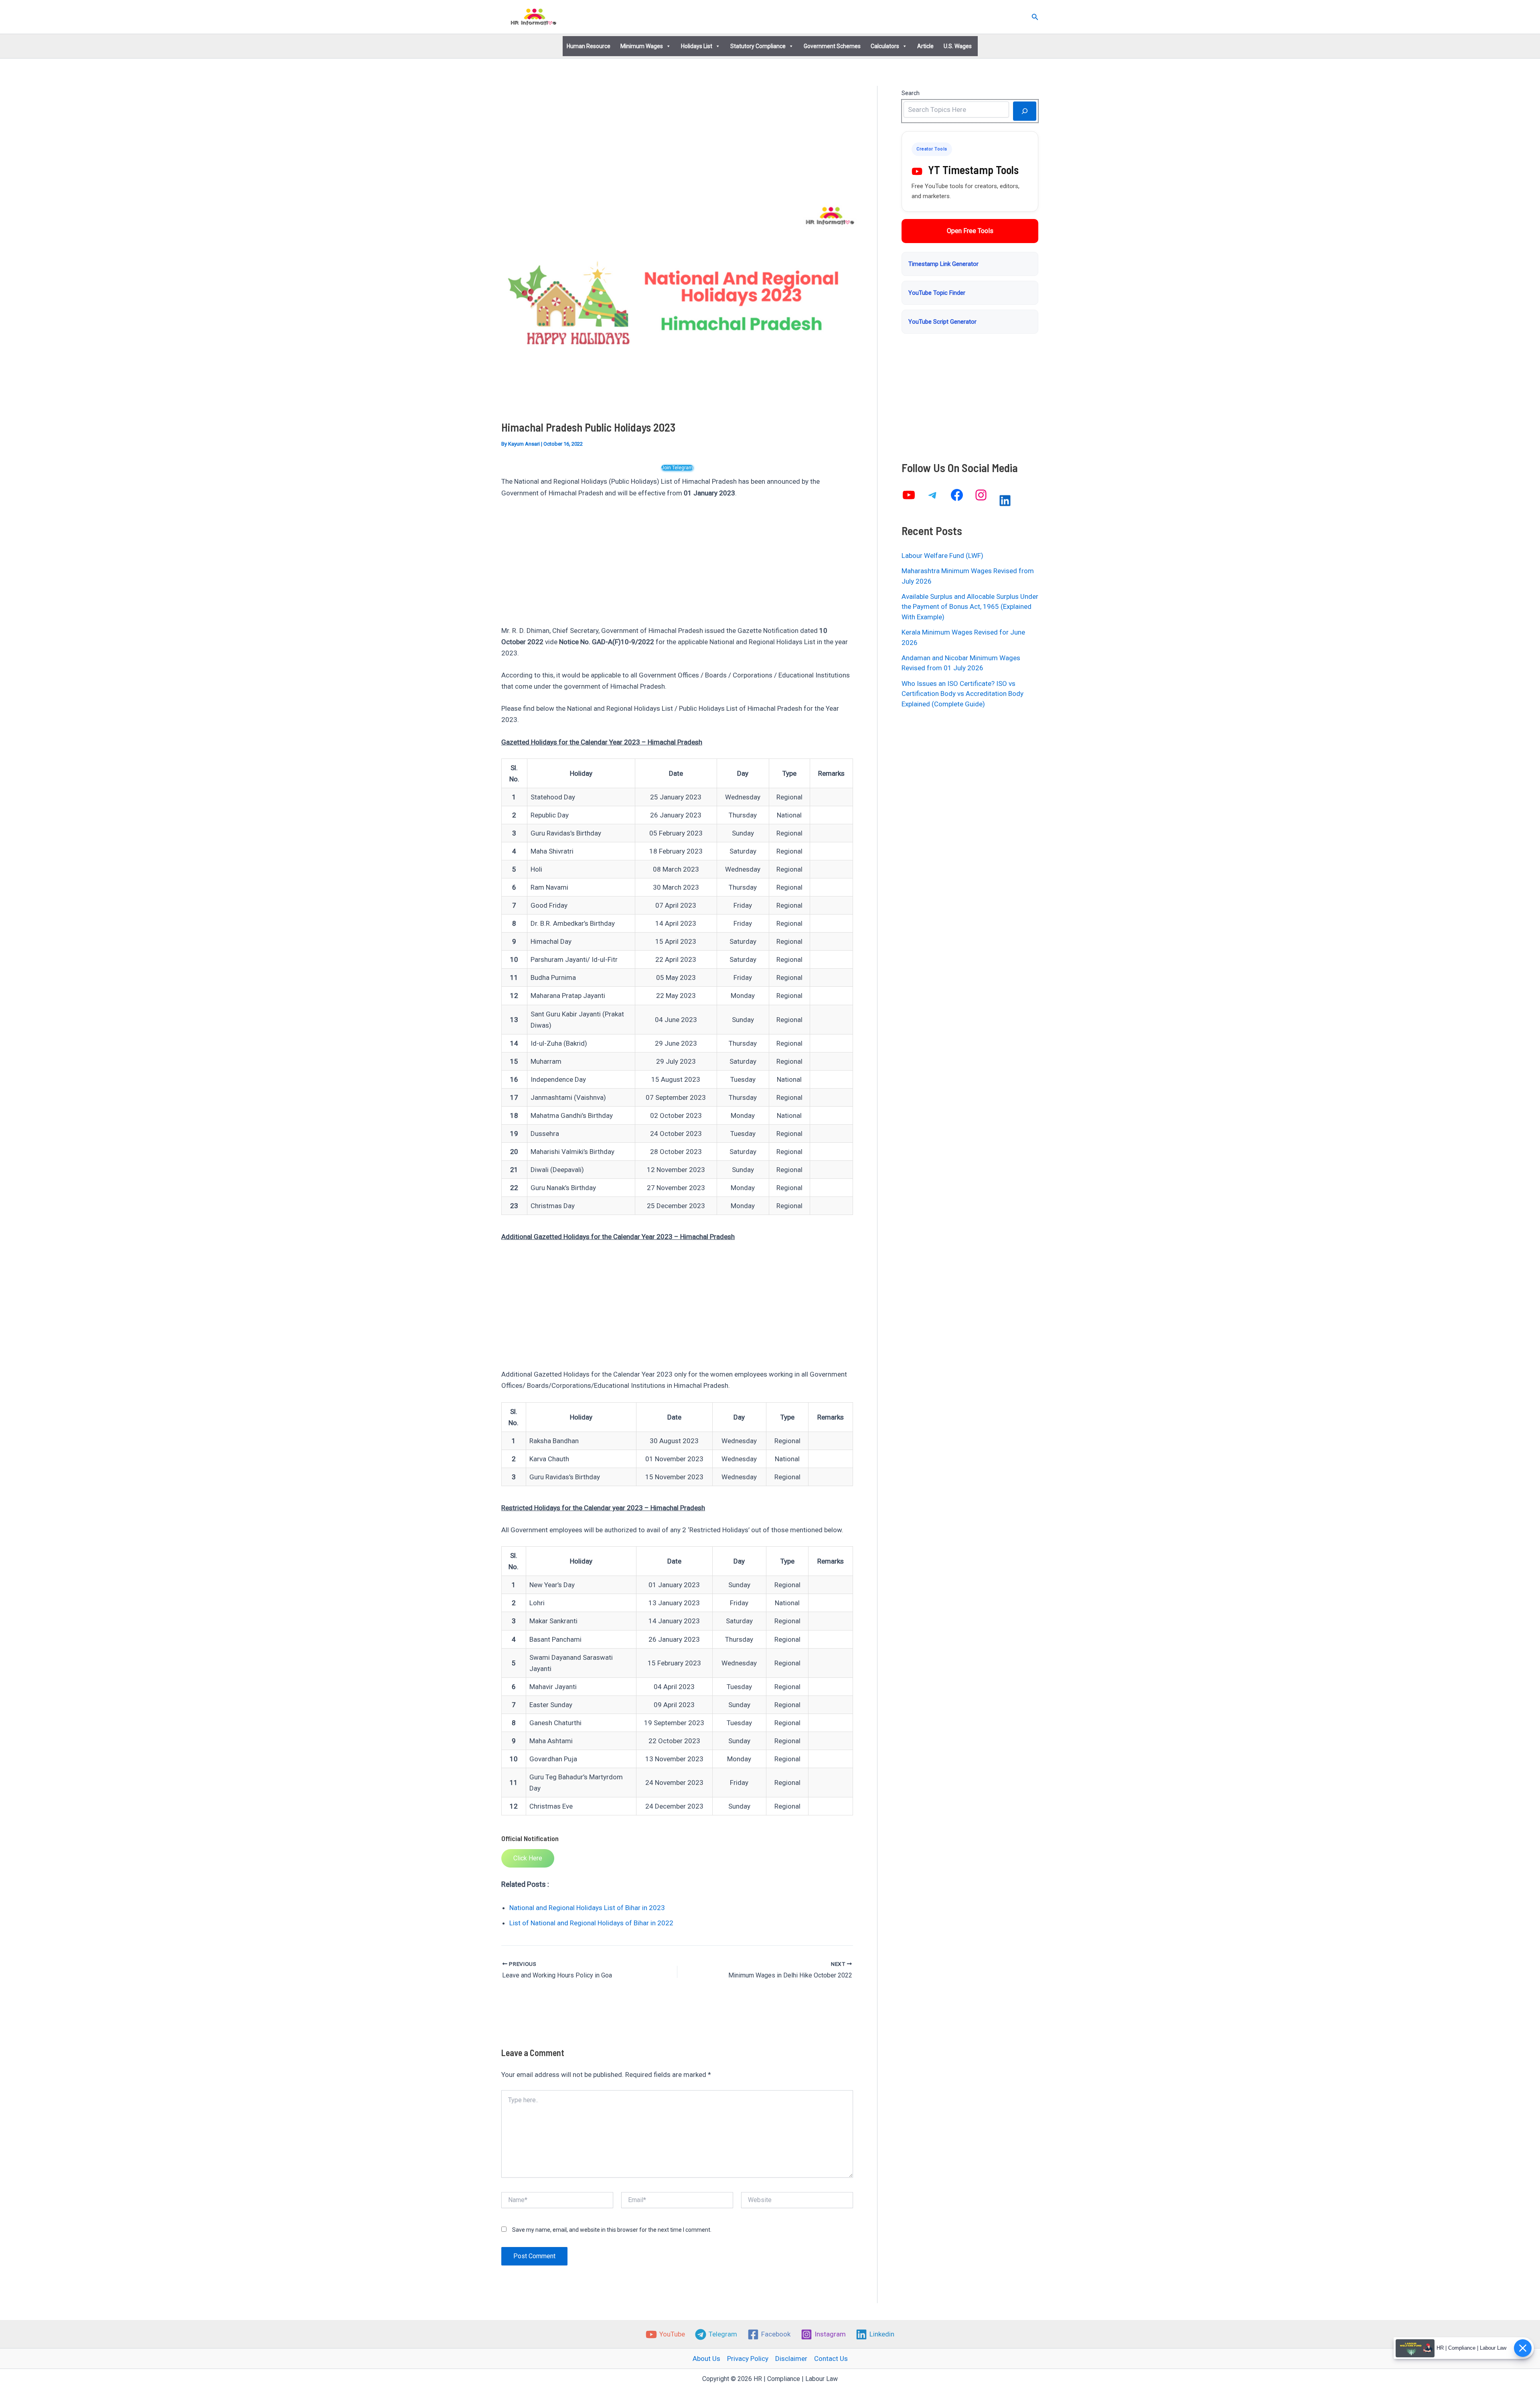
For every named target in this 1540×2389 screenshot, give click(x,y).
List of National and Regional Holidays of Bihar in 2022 (591, 1923)
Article (925, 46)
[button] (1035, 17)
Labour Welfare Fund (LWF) (942, 556)
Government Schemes (832, 46)
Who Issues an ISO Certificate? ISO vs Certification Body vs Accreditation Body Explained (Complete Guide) (962, 694)
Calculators (885, 46)
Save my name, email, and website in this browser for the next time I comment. (612, 2230)
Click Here (528, 1858)
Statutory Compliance (758, 46)
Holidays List (697, 46)
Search (911, 93)
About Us (706, 2359)
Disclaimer (791, 2359)
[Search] (1025, 111)
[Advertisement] (677, 145)
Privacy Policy (748, 2359)
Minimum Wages (642, 46)
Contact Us (831, 2359)
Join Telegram (677, 468)
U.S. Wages (958, 46)
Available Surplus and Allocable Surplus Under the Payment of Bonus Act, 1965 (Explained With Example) (970, 607)
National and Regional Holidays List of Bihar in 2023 (587, 1908)
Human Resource (589, 46)
